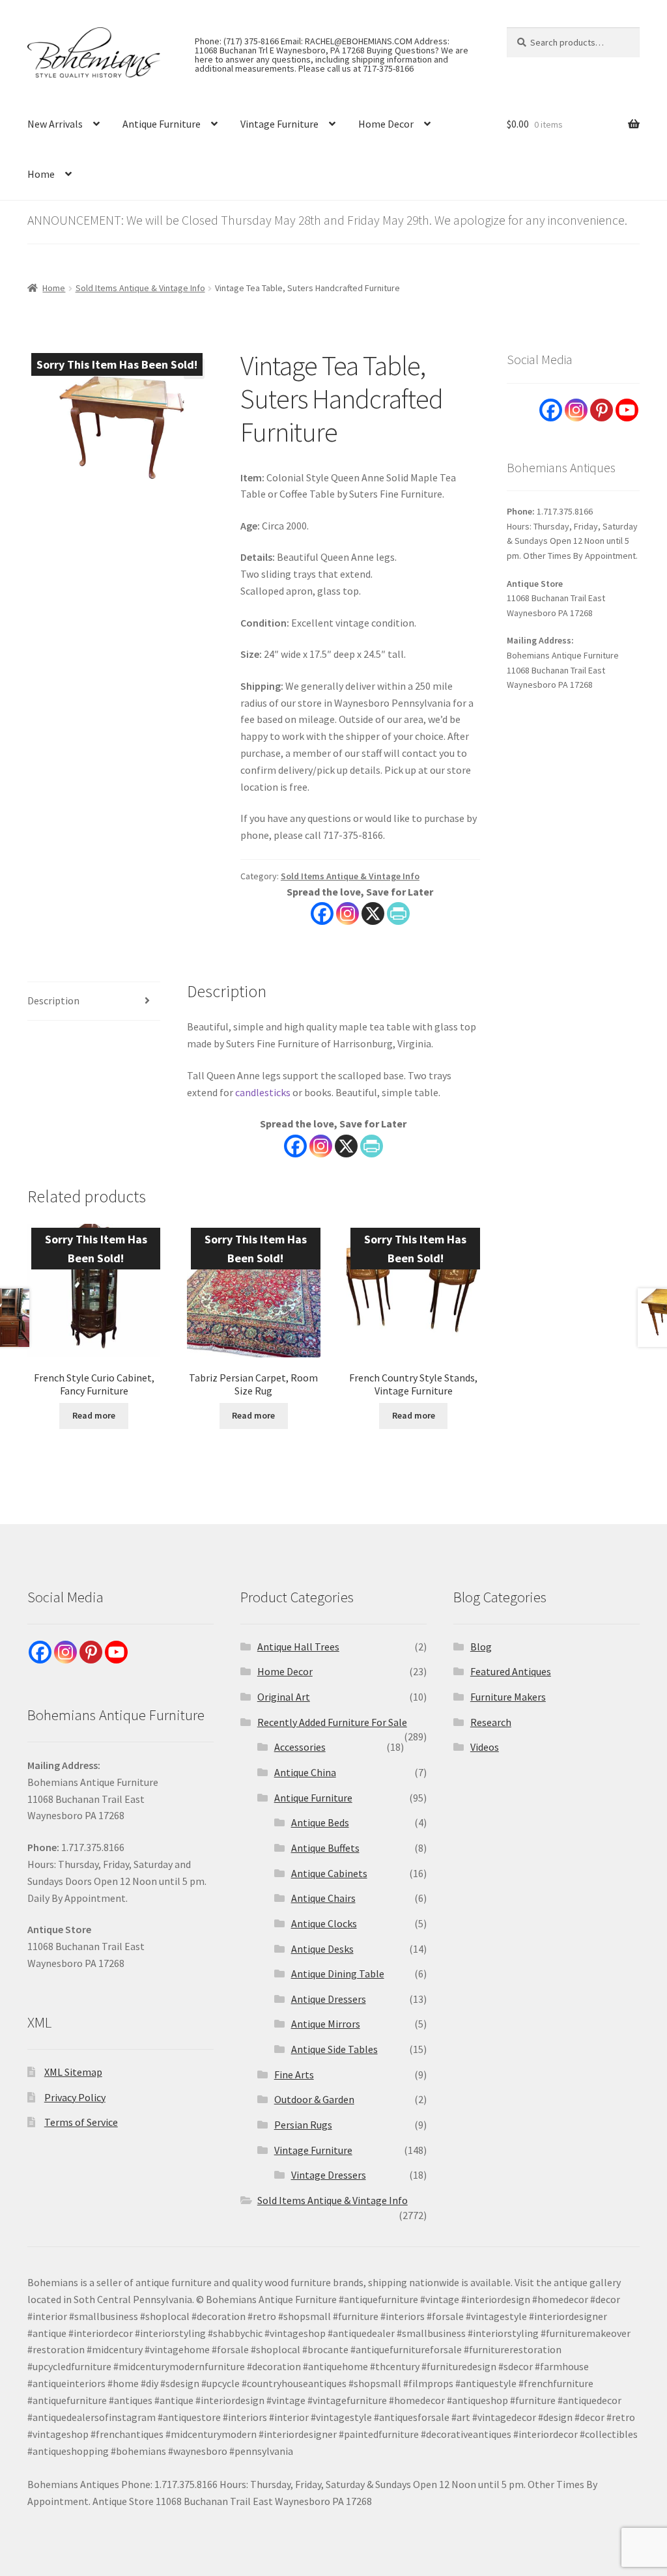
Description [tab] (53, 1000)
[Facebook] (322, 913)
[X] (373, 913)
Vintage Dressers (329, 2175)
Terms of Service (81, 2122)
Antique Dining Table (338, 1974)
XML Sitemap (73, 2072)
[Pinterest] (602, 410)
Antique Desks (322, 1949)
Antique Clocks (324, 1923)
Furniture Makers (508, 1697)
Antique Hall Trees (298, 1647)
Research (491, 1722)
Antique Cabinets (329, 1873)
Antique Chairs (323, 1898)
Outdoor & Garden (314, 2099)
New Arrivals (55, 124)
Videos (485, 1747)
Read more (94, 1415)
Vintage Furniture (279, 124)
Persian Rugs (303, 2125)
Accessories (300, 1747)
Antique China (305, 1772)
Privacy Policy (75, 2097)
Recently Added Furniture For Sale (332, 1722)
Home (41, 174)
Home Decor (386, 124)
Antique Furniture (162, 124)
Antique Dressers (329, 1999)
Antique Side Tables (334, 2049)
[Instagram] (348, 913)
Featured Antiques (511, 1671)
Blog (481, 1647)
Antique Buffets (325, 1848)
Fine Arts (294, 2074)
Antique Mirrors (326, 2024)
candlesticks (263, 1092)
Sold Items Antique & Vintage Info (140, 288)
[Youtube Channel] (627, 410)
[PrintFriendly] (398, 913)
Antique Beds (320, 1822)
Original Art (284, 1697)
